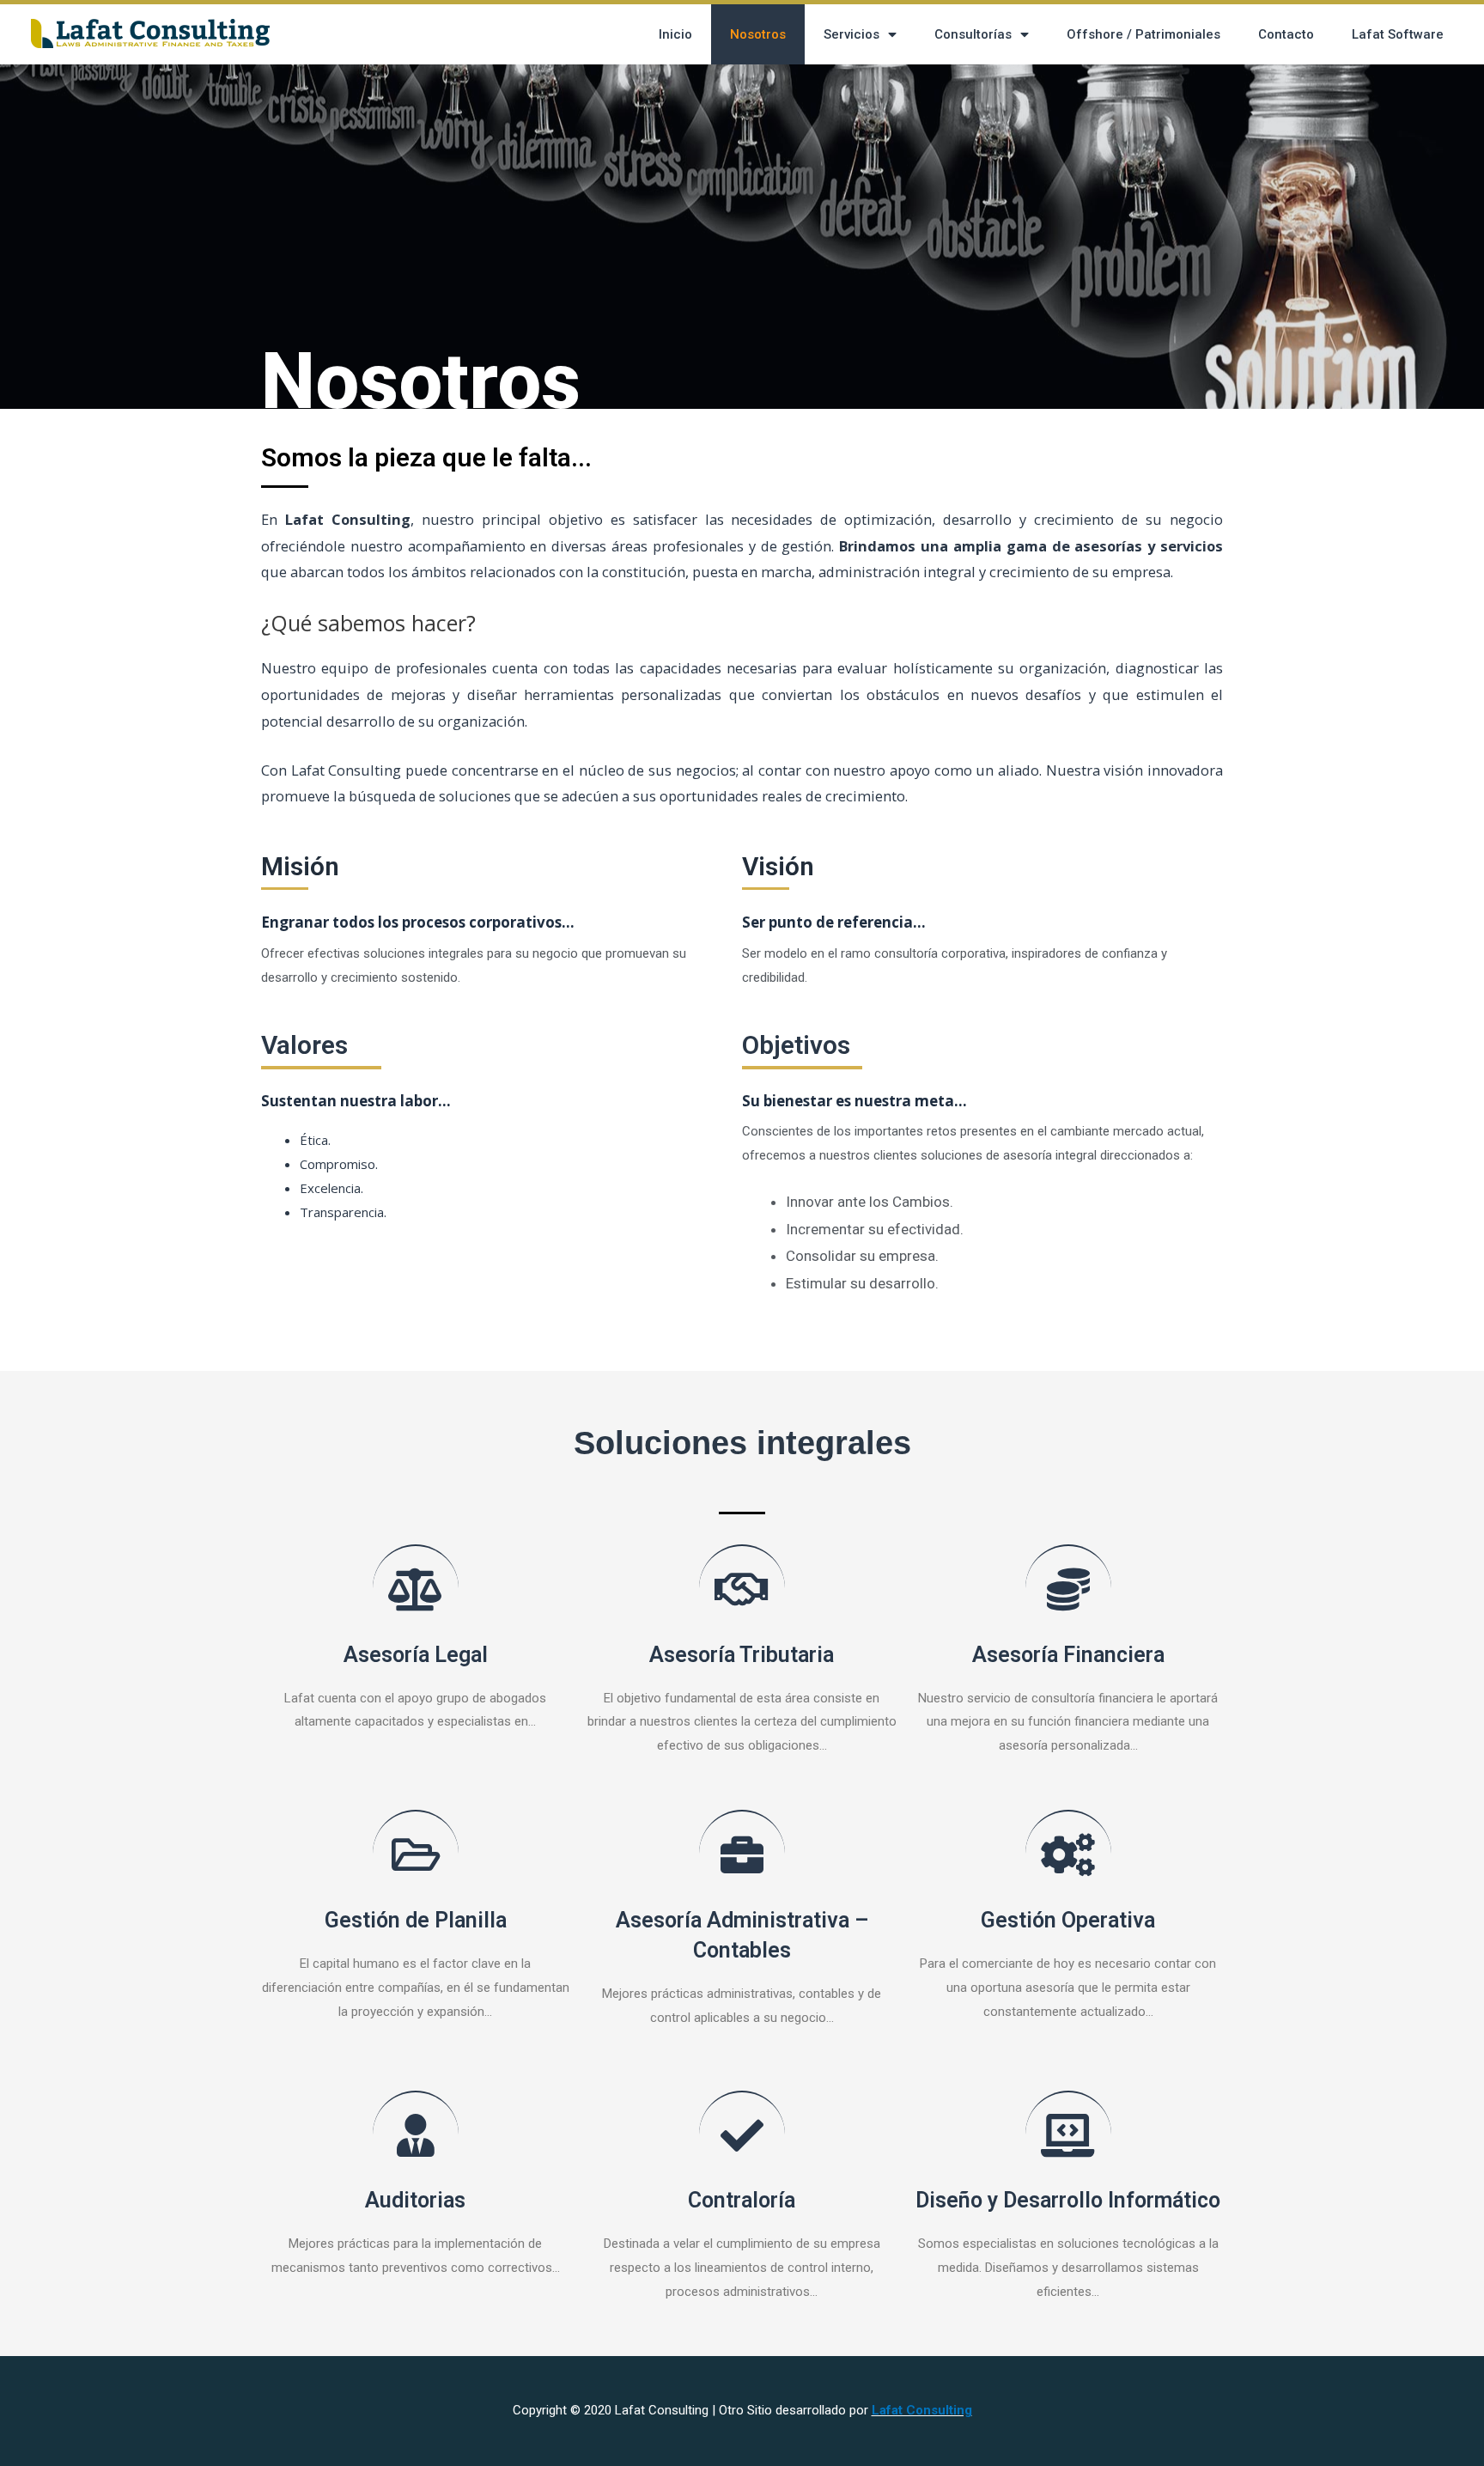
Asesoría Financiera (1068, 1655)
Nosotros (758, 34)
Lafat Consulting (922, 2410)
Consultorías (973, 34)
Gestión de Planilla (416, 1920)
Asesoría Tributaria (742, 1655)
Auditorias (415, 2200)
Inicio (675, 34)
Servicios (851, 34)
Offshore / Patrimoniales (1143, 34)
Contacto (1286, 34)
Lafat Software (1398, 34)
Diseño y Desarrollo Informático (1068, 2200)
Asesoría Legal (416, 1655)
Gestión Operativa (1068, 1920)
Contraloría (742, 2200)
